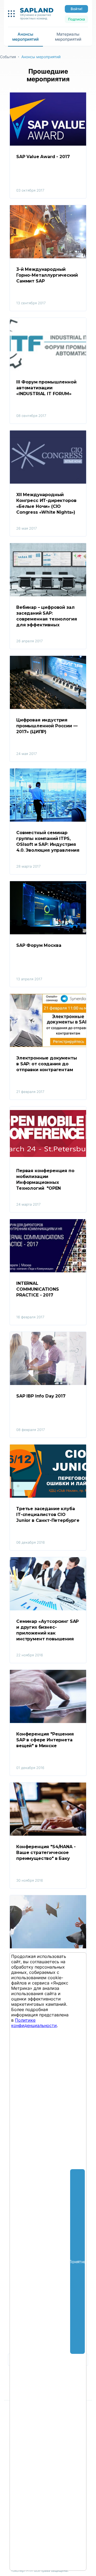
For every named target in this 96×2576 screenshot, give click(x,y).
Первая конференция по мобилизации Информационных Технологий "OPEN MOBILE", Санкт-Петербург (47, 1180)
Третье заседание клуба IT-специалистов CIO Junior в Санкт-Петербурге (48, 1515)
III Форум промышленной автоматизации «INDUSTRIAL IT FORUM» (47, 388)
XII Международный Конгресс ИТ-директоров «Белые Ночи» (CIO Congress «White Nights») (47, 503)
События (8, 57)
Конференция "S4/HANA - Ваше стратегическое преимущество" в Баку (47, 1853)
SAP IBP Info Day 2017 (41, 1396)
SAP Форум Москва (39, 945)
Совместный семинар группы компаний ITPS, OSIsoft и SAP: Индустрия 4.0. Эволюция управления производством (48, 842)
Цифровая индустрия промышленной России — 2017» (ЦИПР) (47, 726)
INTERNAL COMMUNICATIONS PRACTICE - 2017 (38, 1289)
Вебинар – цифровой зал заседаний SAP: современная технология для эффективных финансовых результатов (47, 616)
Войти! (77, 9)
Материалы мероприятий (68, 37)
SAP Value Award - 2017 (43, 157)
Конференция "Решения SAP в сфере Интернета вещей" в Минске (46, 1740)
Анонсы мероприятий (25, 37)
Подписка (76, 19)
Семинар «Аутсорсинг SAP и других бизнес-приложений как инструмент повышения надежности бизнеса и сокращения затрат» (48, 1630)
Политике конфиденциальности (34, 2023)
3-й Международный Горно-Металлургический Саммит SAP (48, 275)
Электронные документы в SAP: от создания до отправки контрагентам (47, 1064)
